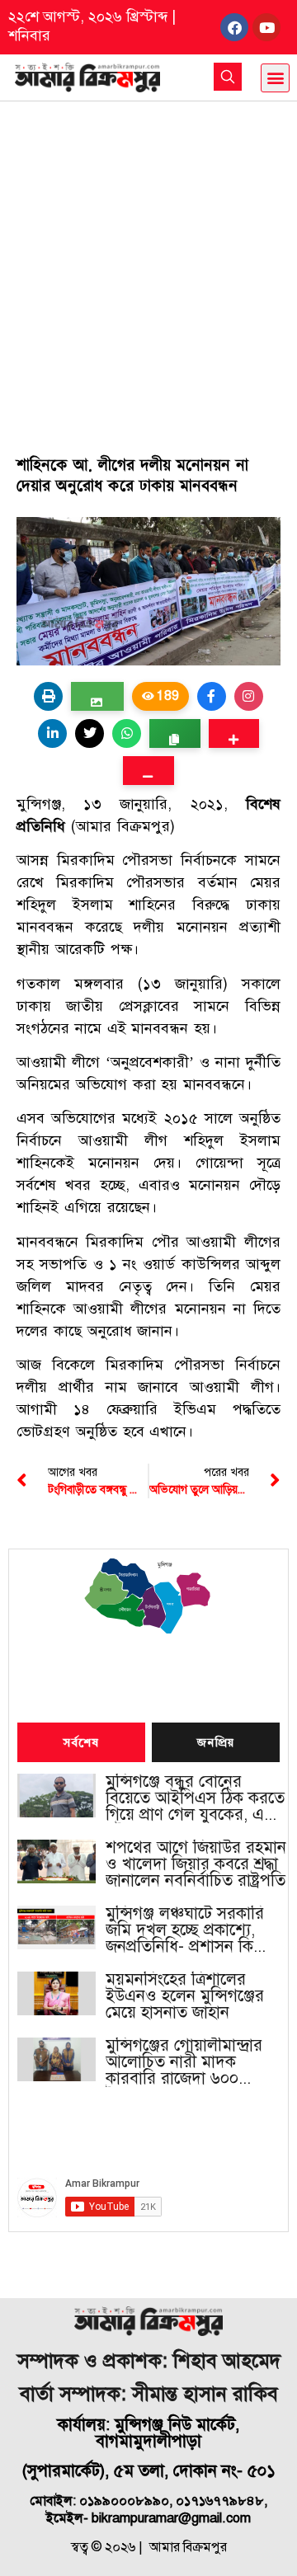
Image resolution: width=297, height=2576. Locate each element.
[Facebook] (234, 27)
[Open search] (228, 77)
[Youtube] (266, 27)
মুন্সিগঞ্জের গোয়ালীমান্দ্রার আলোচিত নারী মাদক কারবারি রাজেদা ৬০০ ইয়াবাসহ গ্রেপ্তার (184, 2062)
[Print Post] (48, 696)
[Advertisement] (148, 258)
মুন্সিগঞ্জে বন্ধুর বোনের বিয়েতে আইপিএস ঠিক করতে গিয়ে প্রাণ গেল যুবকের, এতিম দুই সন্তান (197, 1798)
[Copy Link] (174, 733)
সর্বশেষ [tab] (82, 1743)
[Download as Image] (97, 696)
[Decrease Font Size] (148, 771)
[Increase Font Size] (234, 733)
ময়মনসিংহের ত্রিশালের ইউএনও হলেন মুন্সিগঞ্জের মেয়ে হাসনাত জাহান (185, 1996)
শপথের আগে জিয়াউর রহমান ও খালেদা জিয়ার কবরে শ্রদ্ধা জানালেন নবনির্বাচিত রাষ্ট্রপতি (196, 1864)
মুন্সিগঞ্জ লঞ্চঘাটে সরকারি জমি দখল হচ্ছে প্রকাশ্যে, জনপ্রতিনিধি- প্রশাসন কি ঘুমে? (185, 1930)
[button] (275, 78)
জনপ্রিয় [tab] (216, 1743)
